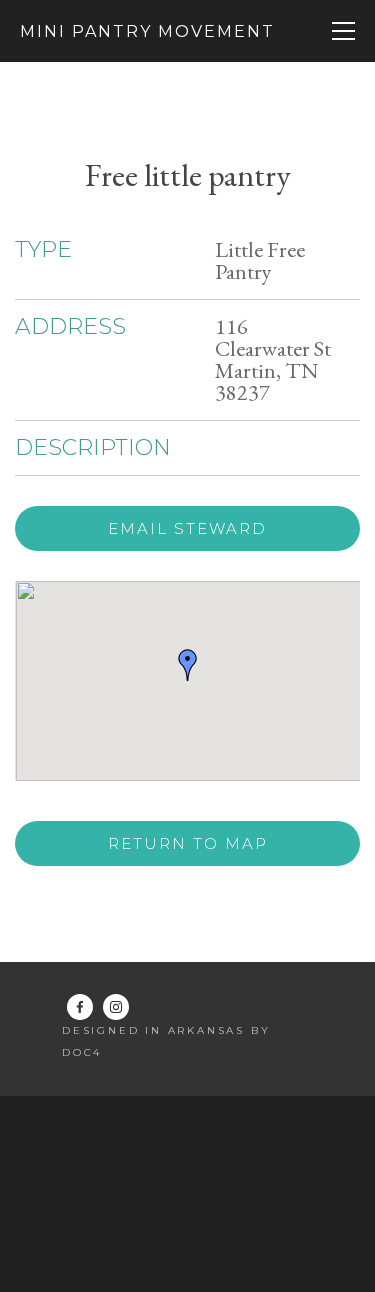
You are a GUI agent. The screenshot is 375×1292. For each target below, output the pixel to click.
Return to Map (188, 843)
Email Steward (187, 528)
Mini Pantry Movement (147, 31)
